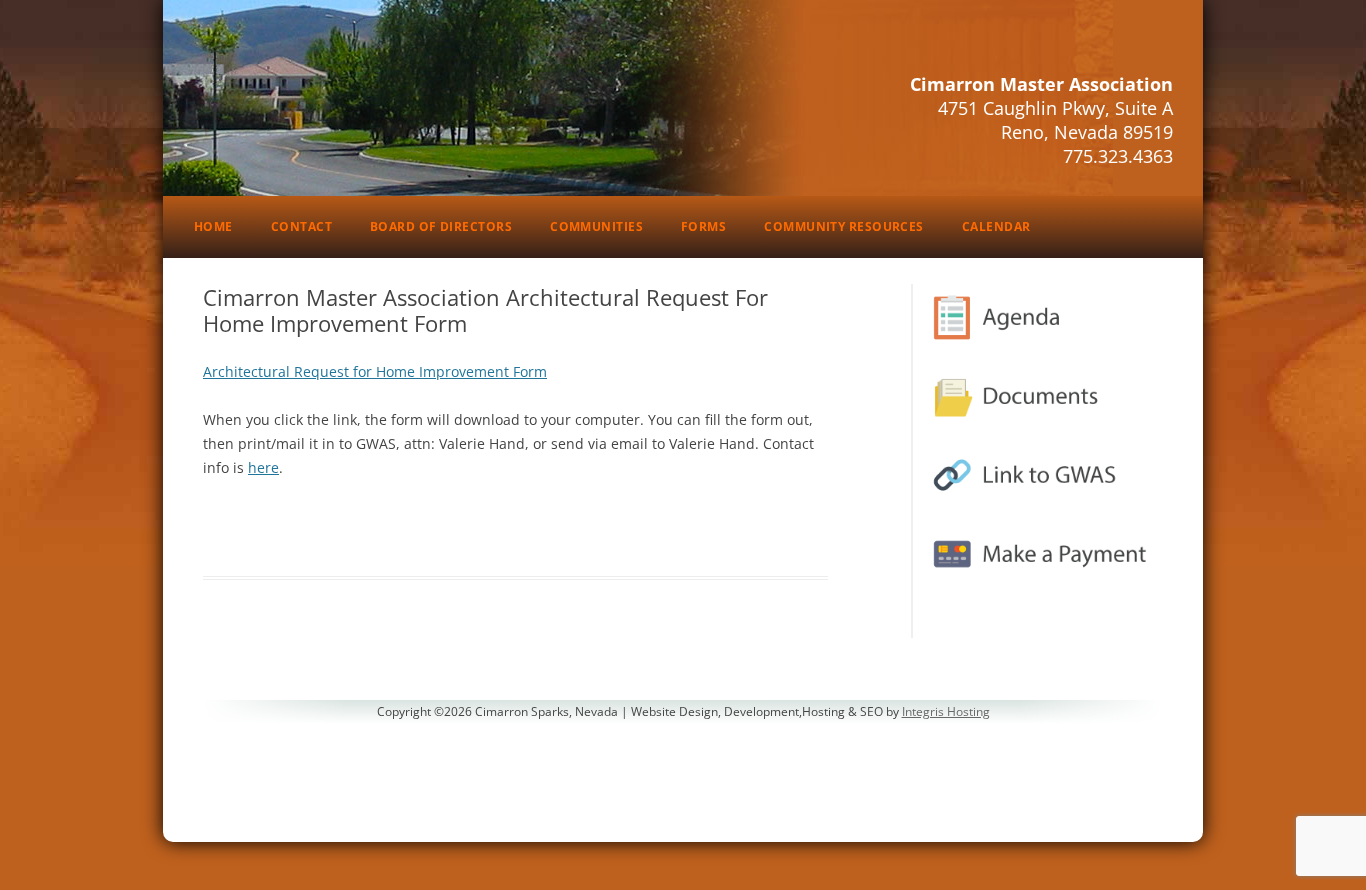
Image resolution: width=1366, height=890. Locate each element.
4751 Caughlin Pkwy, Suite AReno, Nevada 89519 (1055, 120)
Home (213, 226)
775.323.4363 (1118, 156)
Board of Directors (441, 226)
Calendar (996, 226)
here (263, 467)
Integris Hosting (946, 711)
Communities (596, 226)
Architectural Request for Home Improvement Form (375, 371)
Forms (703, 226)
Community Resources (844, 226)
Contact (301, 226)
